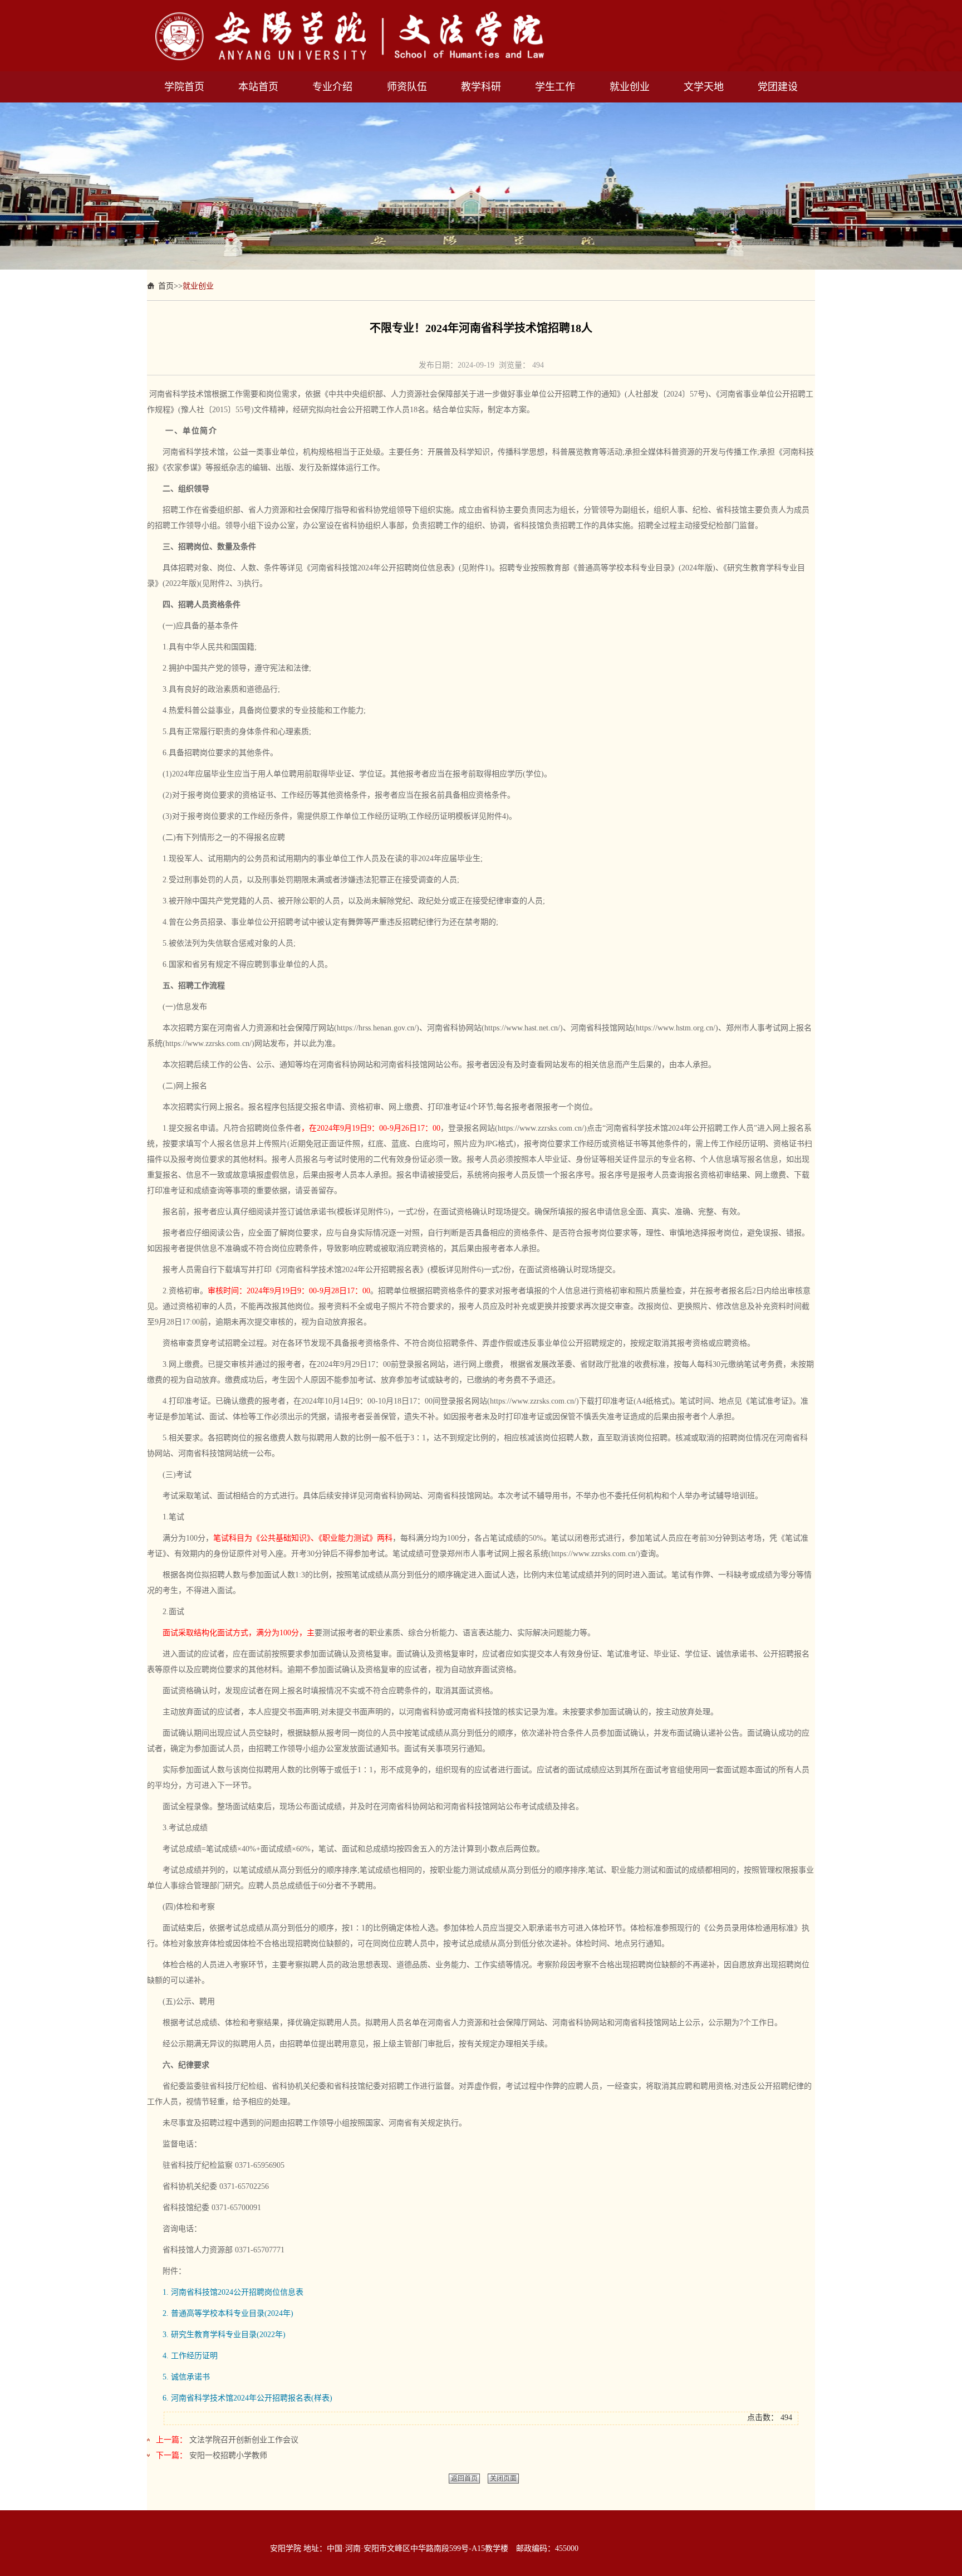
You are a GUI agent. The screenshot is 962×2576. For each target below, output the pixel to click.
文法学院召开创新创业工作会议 (244, 2440)
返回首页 (464, 2479)
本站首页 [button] (258, 87)
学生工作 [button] (555, 87)
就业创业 (198, 286)
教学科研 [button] (481, 87)
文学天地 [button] (704, 87)
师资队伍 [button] (407, 87)
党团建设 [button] (778, 87)
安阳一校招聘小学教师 (228, 2455)
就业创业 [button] (630, 87)
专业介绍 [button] (332, 87)
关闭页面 (503, 2479)
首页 (166, 286)
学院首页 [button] (184, 87)
